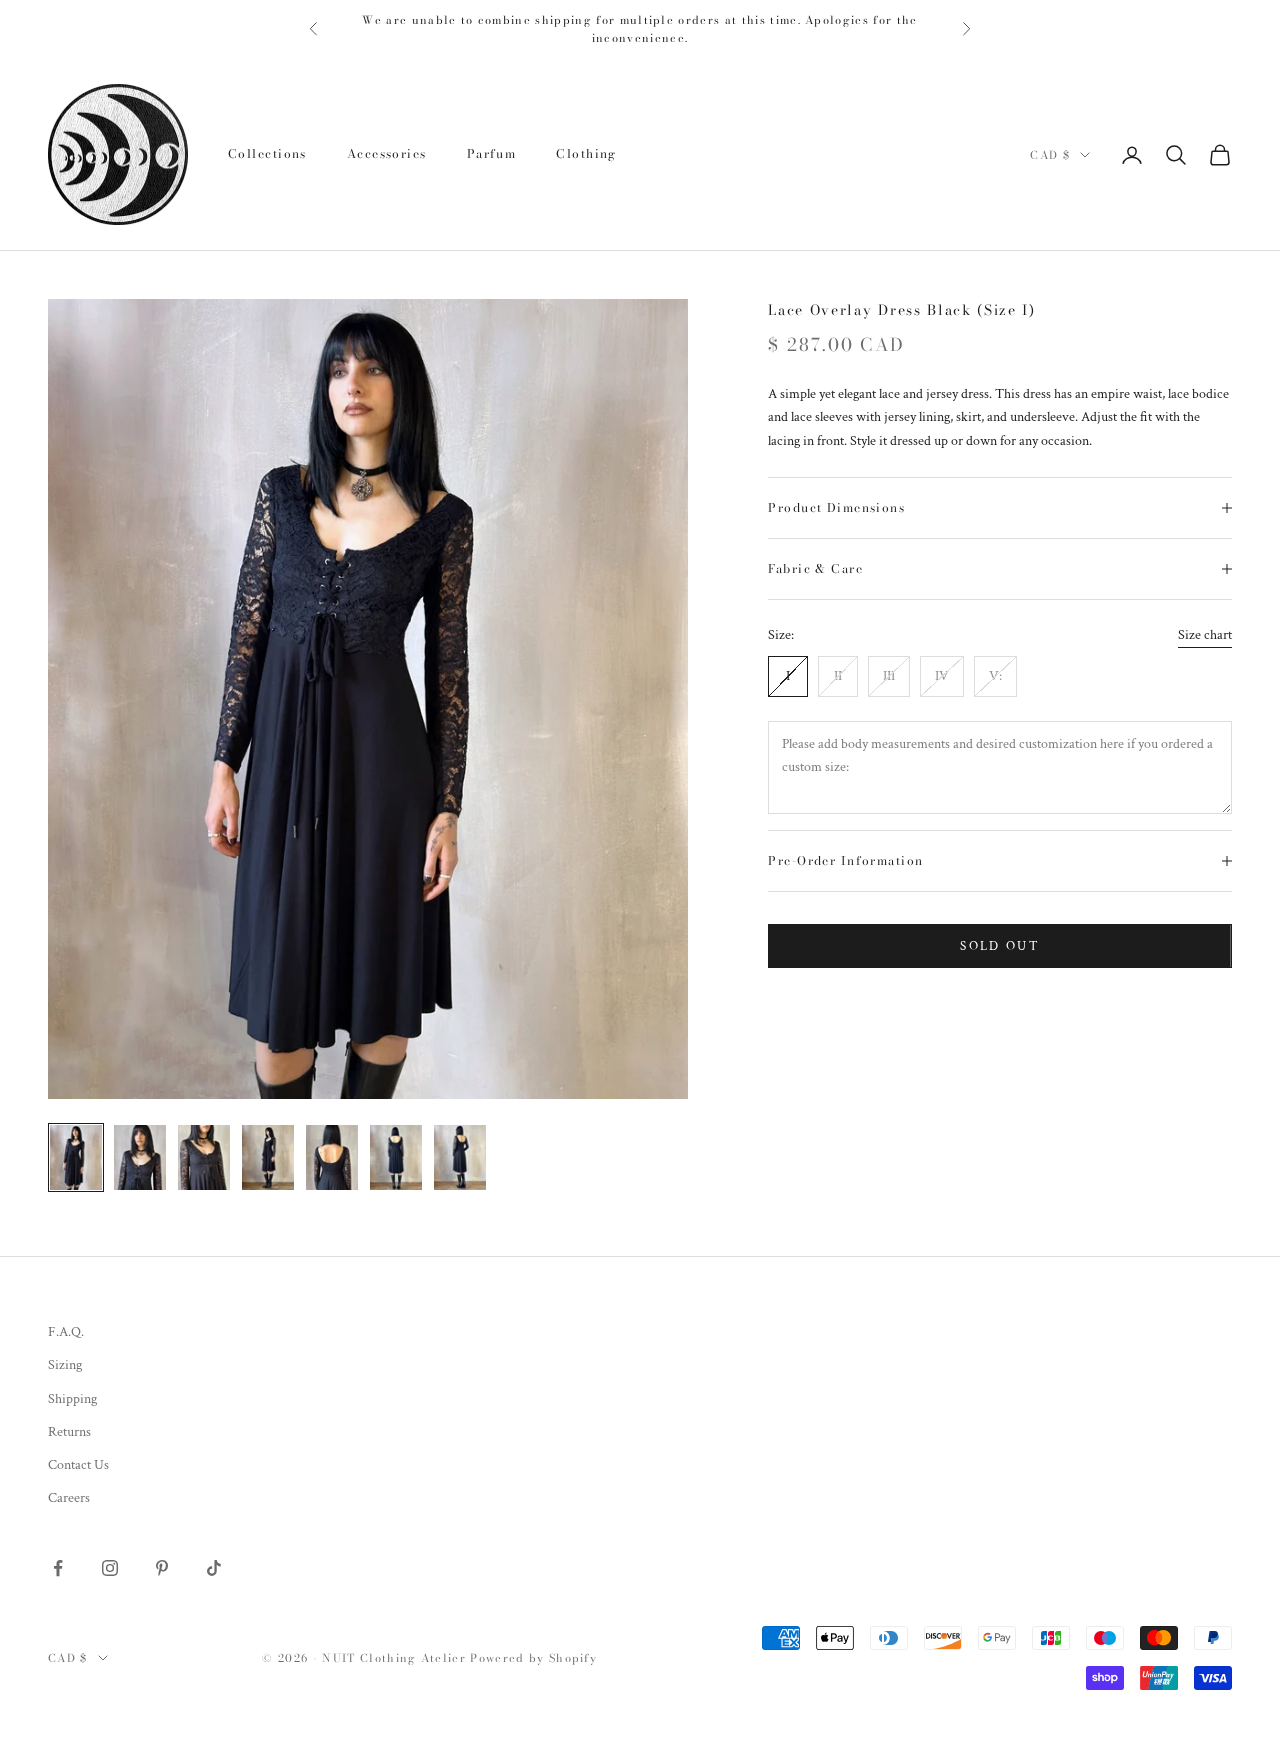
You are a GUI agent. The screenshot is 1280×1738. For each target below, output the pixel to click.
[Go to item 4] (268, 1157)
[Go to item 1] (76, 1157)
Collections (267, 153)
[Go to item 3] (204, 1157)
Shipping (72, 1399)
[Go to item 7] (460, 1157)
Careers (69, 1498)
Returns (69, 1432)
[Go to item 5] (332, 1157)
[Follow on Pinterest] (162, 1568)
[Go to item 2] (140, 1157)
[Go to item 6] (396, 1157)
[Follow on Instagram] (110, 1568)
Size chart (1205, 635)
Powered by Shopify (533, 1658)
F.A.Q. (66, 1332)
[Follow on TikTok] (214, 1568)
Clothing (586, 153)
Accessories (387, 153)
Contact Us (78, 1465)
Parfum (492, 153)
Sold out (1000, 945)
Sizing (65, 1365)
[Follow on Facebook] (58, 1568)
